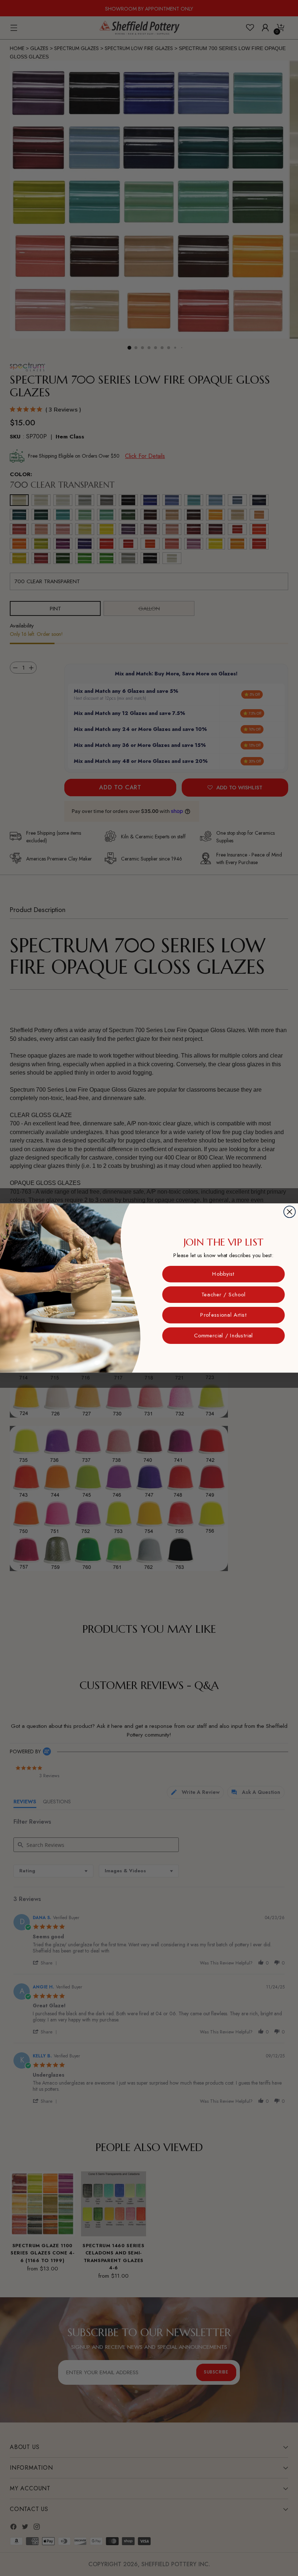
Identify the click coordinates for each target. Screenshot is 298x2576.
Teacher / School (223, 1294)
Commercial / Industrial (223, 1335)
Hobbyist (223, 1274)
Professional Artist (223, 1315)
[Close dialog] (290, 1212)
